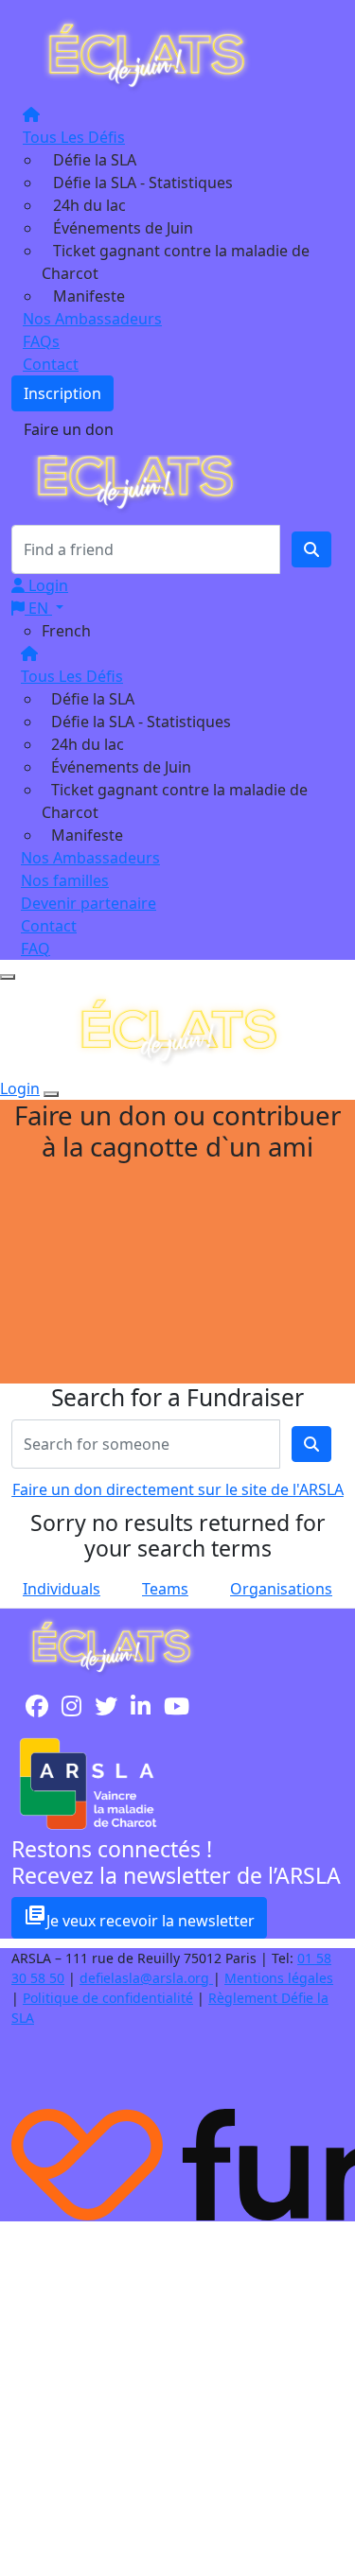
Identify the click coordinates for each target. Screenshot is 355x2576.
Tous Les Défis (74, 137)
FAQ (35, 949)
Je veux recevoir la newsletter (139, 1917)
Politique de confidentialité (108, 1998)
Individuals (62, 1589)
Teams (165, 1589)
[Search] (311, 549)
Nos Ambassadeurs (92, 319)
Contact (51, 364)
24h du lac (89, 205)
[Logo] (146, 54)
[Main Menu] (8, 977)
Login (46, 585)
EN (38, 608)
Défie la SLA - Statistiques (143, 183)
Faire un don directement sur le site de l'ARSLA (178, 1489)
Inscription (62, 393)
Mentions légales (279, 1978)
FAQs (41, 341)
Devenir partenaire (89, 903)
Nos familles (65, 880)
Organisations (281, 1589)
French (66, 631)
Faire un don (69, 429)
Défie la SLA (95, 160)
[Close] (51, 1094)
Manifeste (89, 296)
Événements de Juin (123, 228)
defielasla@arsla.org (146, 1978)
